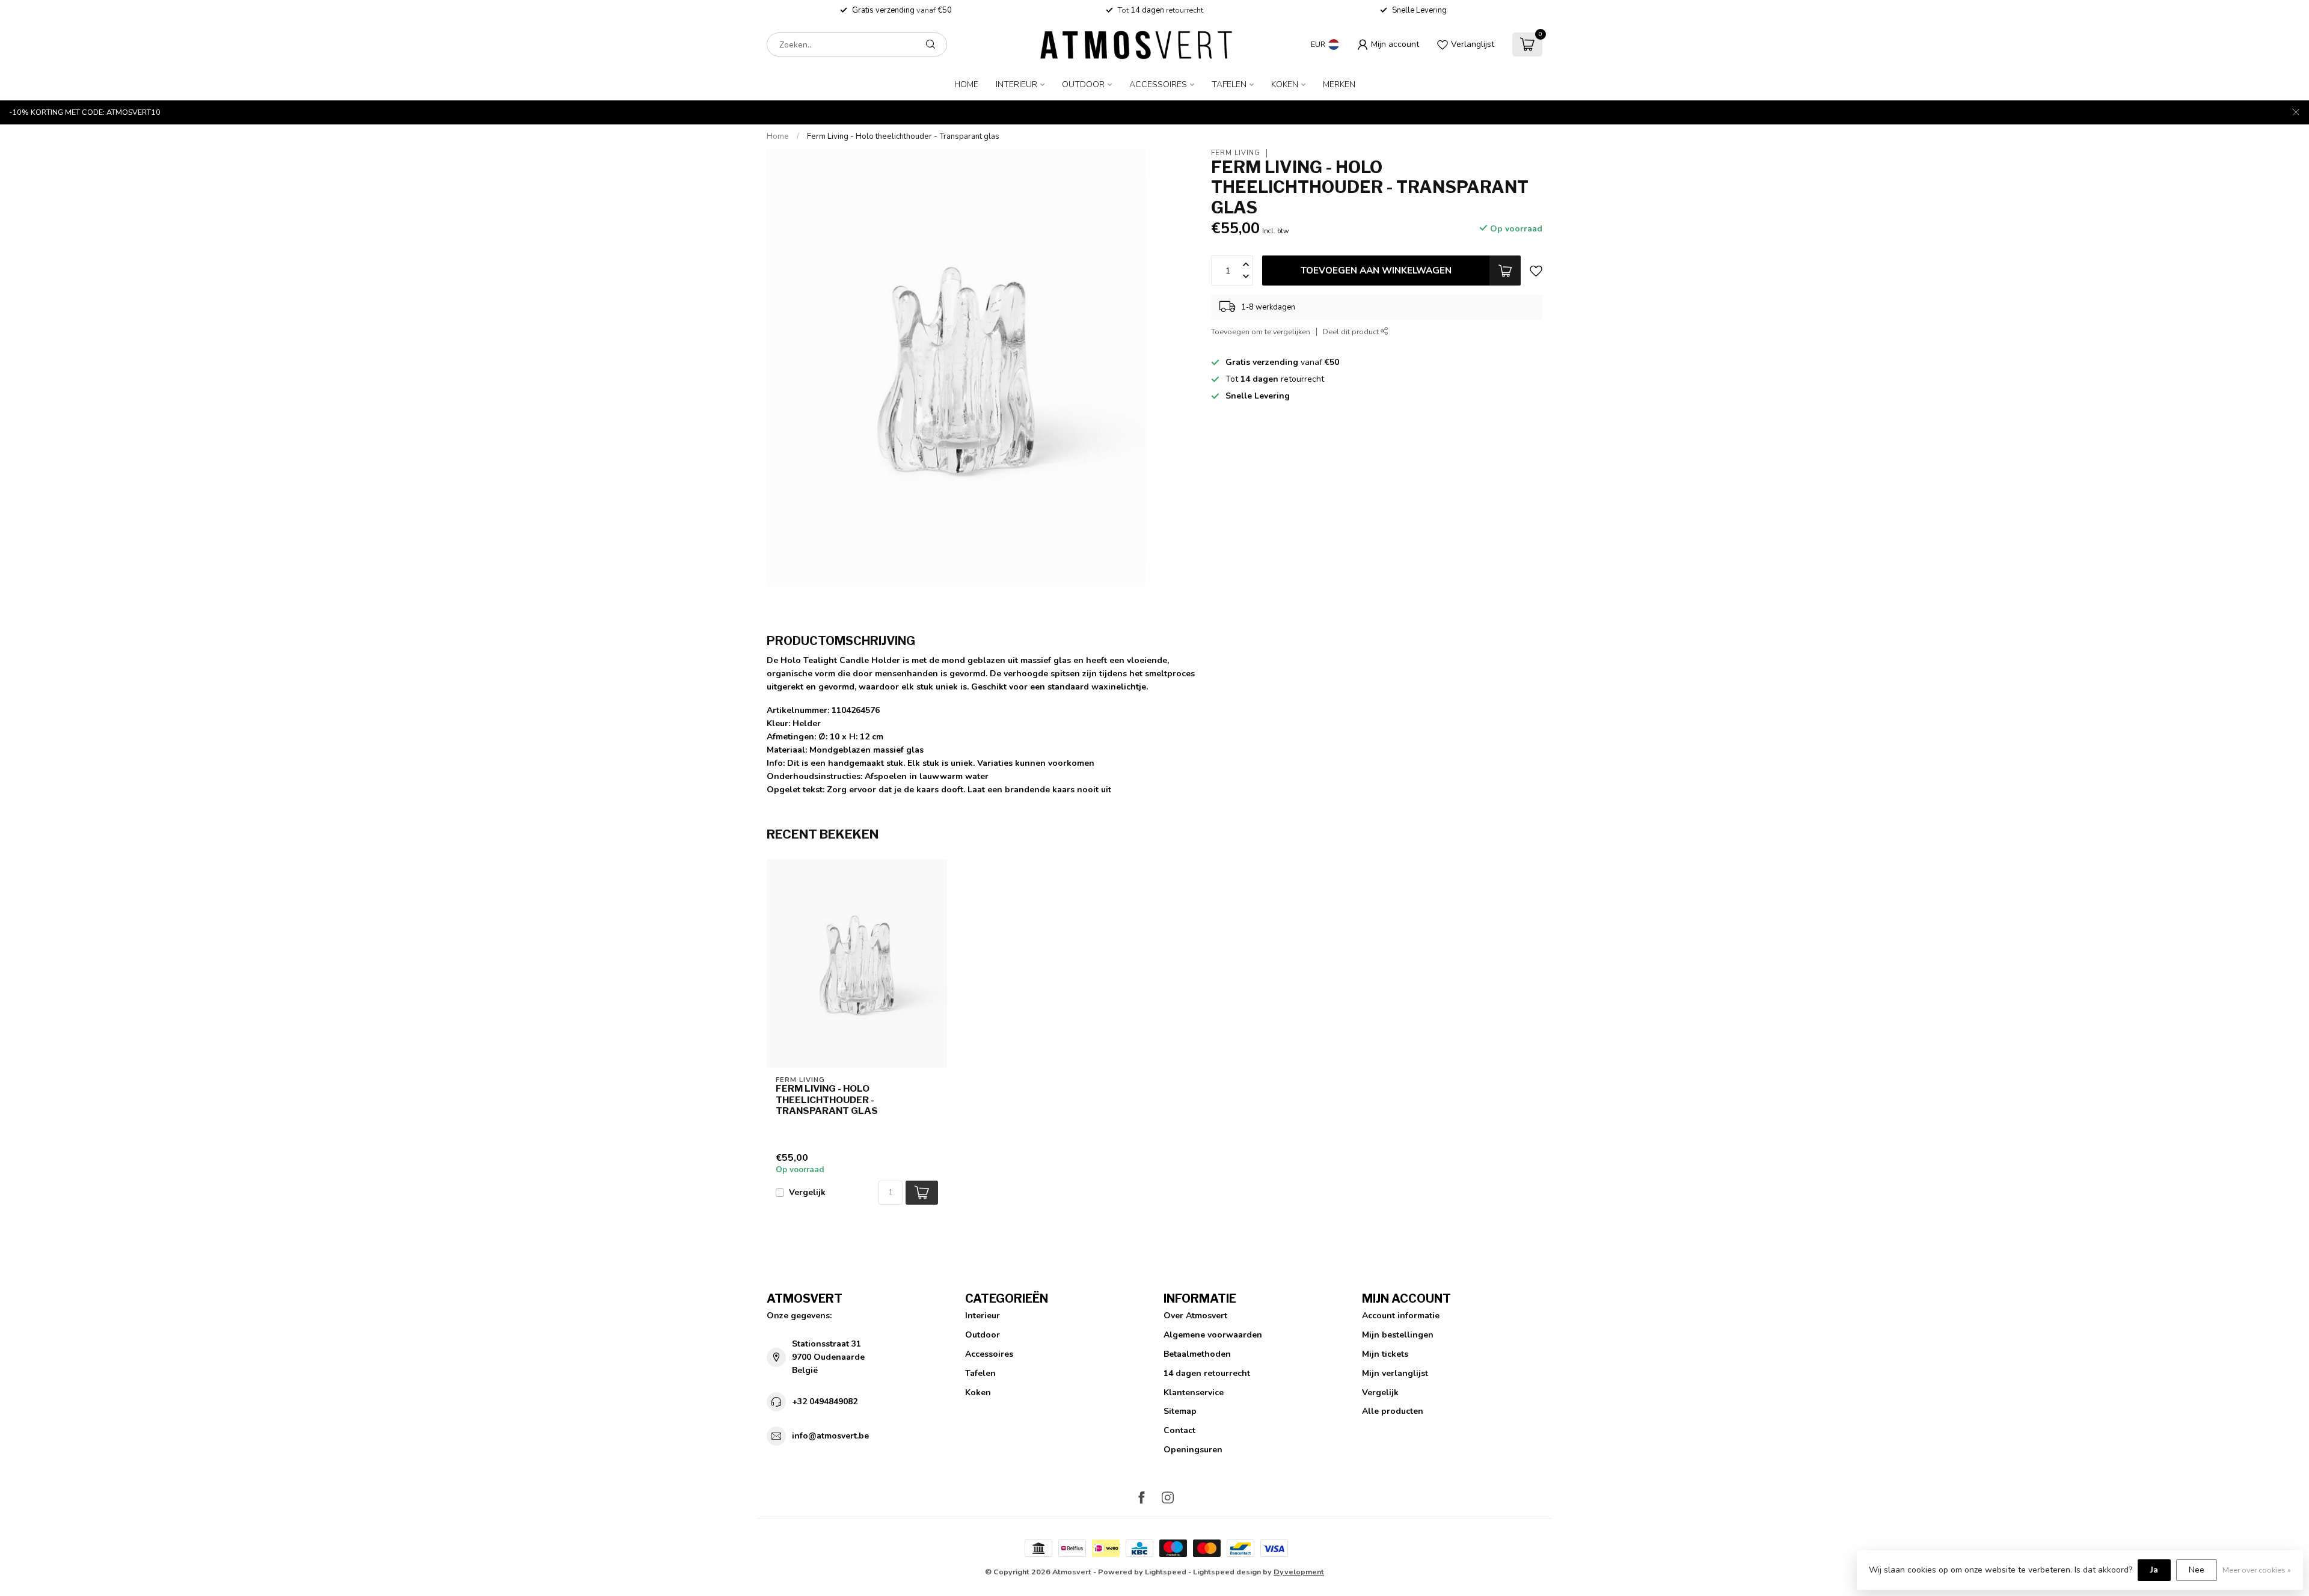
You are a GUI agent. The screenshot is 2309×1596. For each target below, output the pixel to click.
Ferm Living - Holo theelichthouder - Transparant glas (903, 136)
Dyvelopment (1299, 1572)
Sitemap (1180, 1411)
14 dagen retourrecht (1207, 1373)
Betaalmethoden (1197, 1354)
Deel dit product (1352, 332)
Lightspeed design (1227, 1572)
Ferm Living (1236, 153)
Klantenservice (1194, 1393)
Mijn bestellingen (1398, 1335)
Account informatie (1401, 1316)
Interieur (1017, 84)
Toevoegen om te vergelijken (1261, 332)
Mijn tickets (1385, 1354)
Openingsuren (1193, 1450)
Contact (1179, 1430)
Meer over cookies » (2257, 1570)
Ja (2154, 1570)
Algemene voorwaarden (1213, 1335)
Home (966, 84)
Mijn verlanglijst (1395, 1373)
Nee (2197, 1570)
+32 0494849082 (825, 1402)
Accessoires (1158, 84)
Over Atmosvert (1195, 1316)
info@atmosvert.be (830, 1436)
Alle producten (1393, 1411)
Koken (1285, 84)
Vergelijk (807, 1192)
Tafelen (1229, 84)
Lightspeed (1166, 1572)
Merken (1339, 84)
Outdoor (1083, 84)
